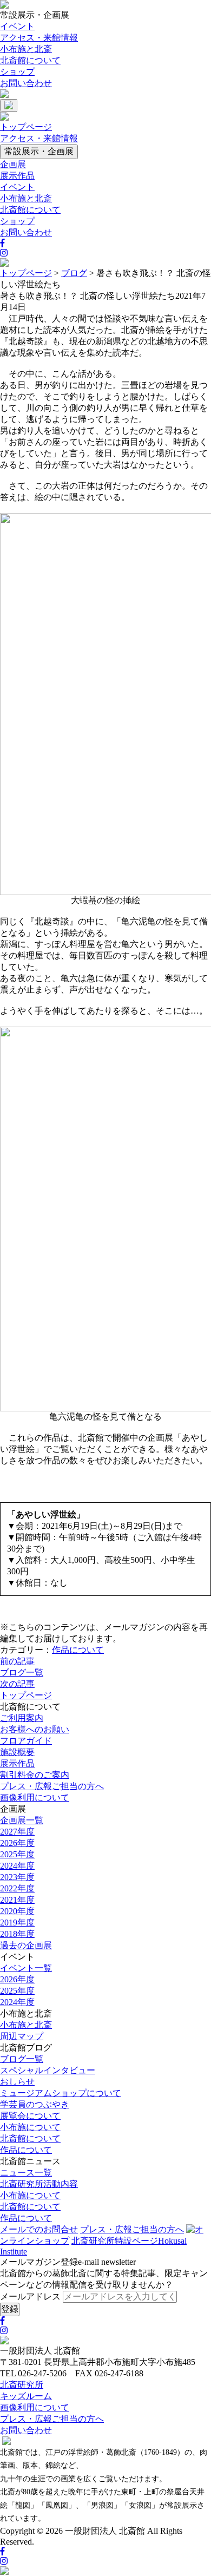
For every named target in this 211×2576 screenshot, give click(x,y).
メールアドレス (30, 2296)
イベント (17, 26)
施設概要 (17, 1752)
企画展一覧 (22, 1820)
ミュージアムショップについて (61, 2093)
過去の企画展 (26, 1945)
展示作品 (17, 176)
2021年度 (17, 1900)
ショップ (17, 72)
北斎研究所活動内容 (39, 2184)
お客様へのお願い (35, 1729)
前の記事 (17, 1661)
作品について (78, 1650)
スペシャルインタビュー (48, 2070)
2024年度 (17, 1866)
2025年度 (17, 1854)
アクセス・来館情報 (39, 38)
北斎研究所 (22, 2385)
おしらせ (17, 2082)
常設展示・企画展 (39, 151)
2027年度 (17, 1832)
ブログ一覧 (22, 1673)
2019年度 (17, 1923)
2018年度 (17, 1934)
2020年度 (17, 1911)
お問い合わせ (26, 83)
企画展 (13, 164)
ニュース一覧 (26, 2173)
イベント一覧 (26, 1968)
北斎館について (30, 60)
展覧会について (30, 2116)
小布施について (30, 2127)
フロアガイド (26, 1741)
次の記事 (17, 1684)
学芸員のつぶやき (35, 2104)
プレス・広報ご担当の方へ (52, 1786)
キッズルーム (26, 2396)
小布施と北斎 (26, 49)
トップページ (26, 127)
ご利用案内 (22, 1718)
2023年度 (17, 1877)
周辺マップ (22, 2036)
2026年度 (17, 1843)
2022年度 (17, 1888)
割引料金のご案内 (35, 1775)
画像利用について (35, 1798)
